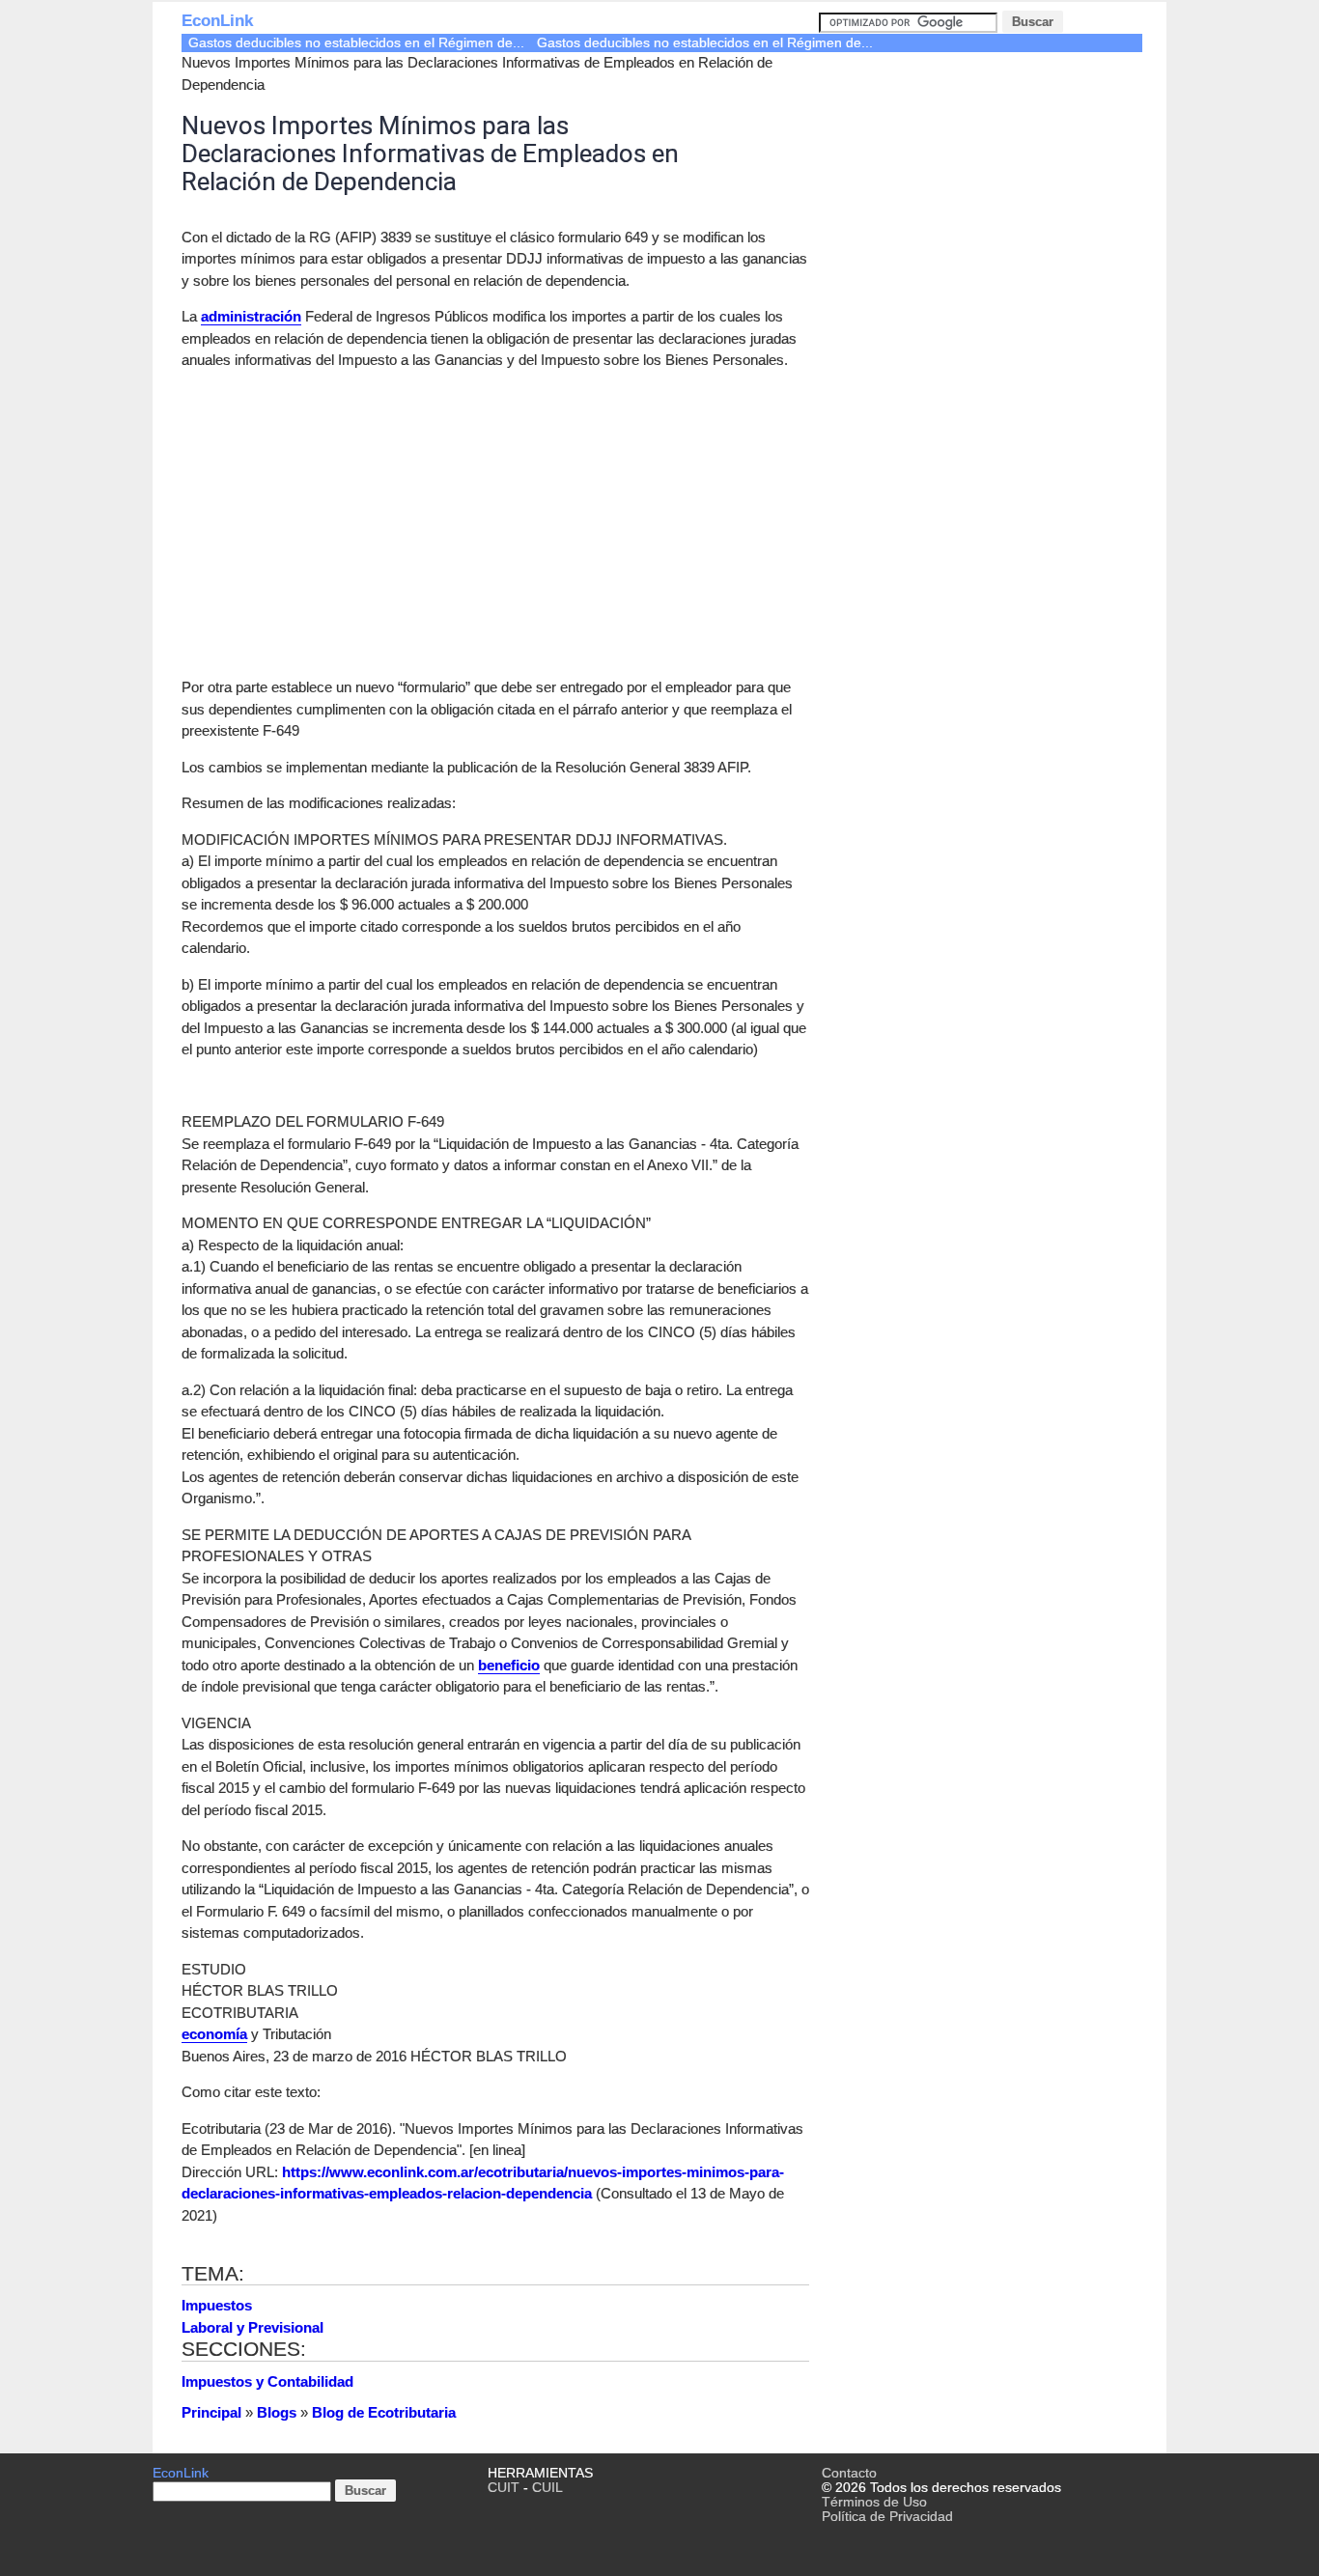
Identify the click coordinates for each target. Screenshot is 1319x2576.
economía (214, 2034)
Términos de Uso (874, 2502)
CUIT (504, 2488)
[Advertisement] (344, 521)
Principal (211, 2412)
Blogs (277, 2412)
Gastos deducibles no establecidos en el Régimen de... (356, 43)
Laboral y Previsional (253, 2327)
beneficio (509, 1665)
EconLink (217, 21)
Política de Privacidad (887, 2517)
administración (251, 316)
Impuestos (217, 2305)
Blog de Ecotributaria (384, 2412)
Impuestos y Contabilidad (267, 2381)
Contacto (849, 2473)
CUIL (547, 2488)
